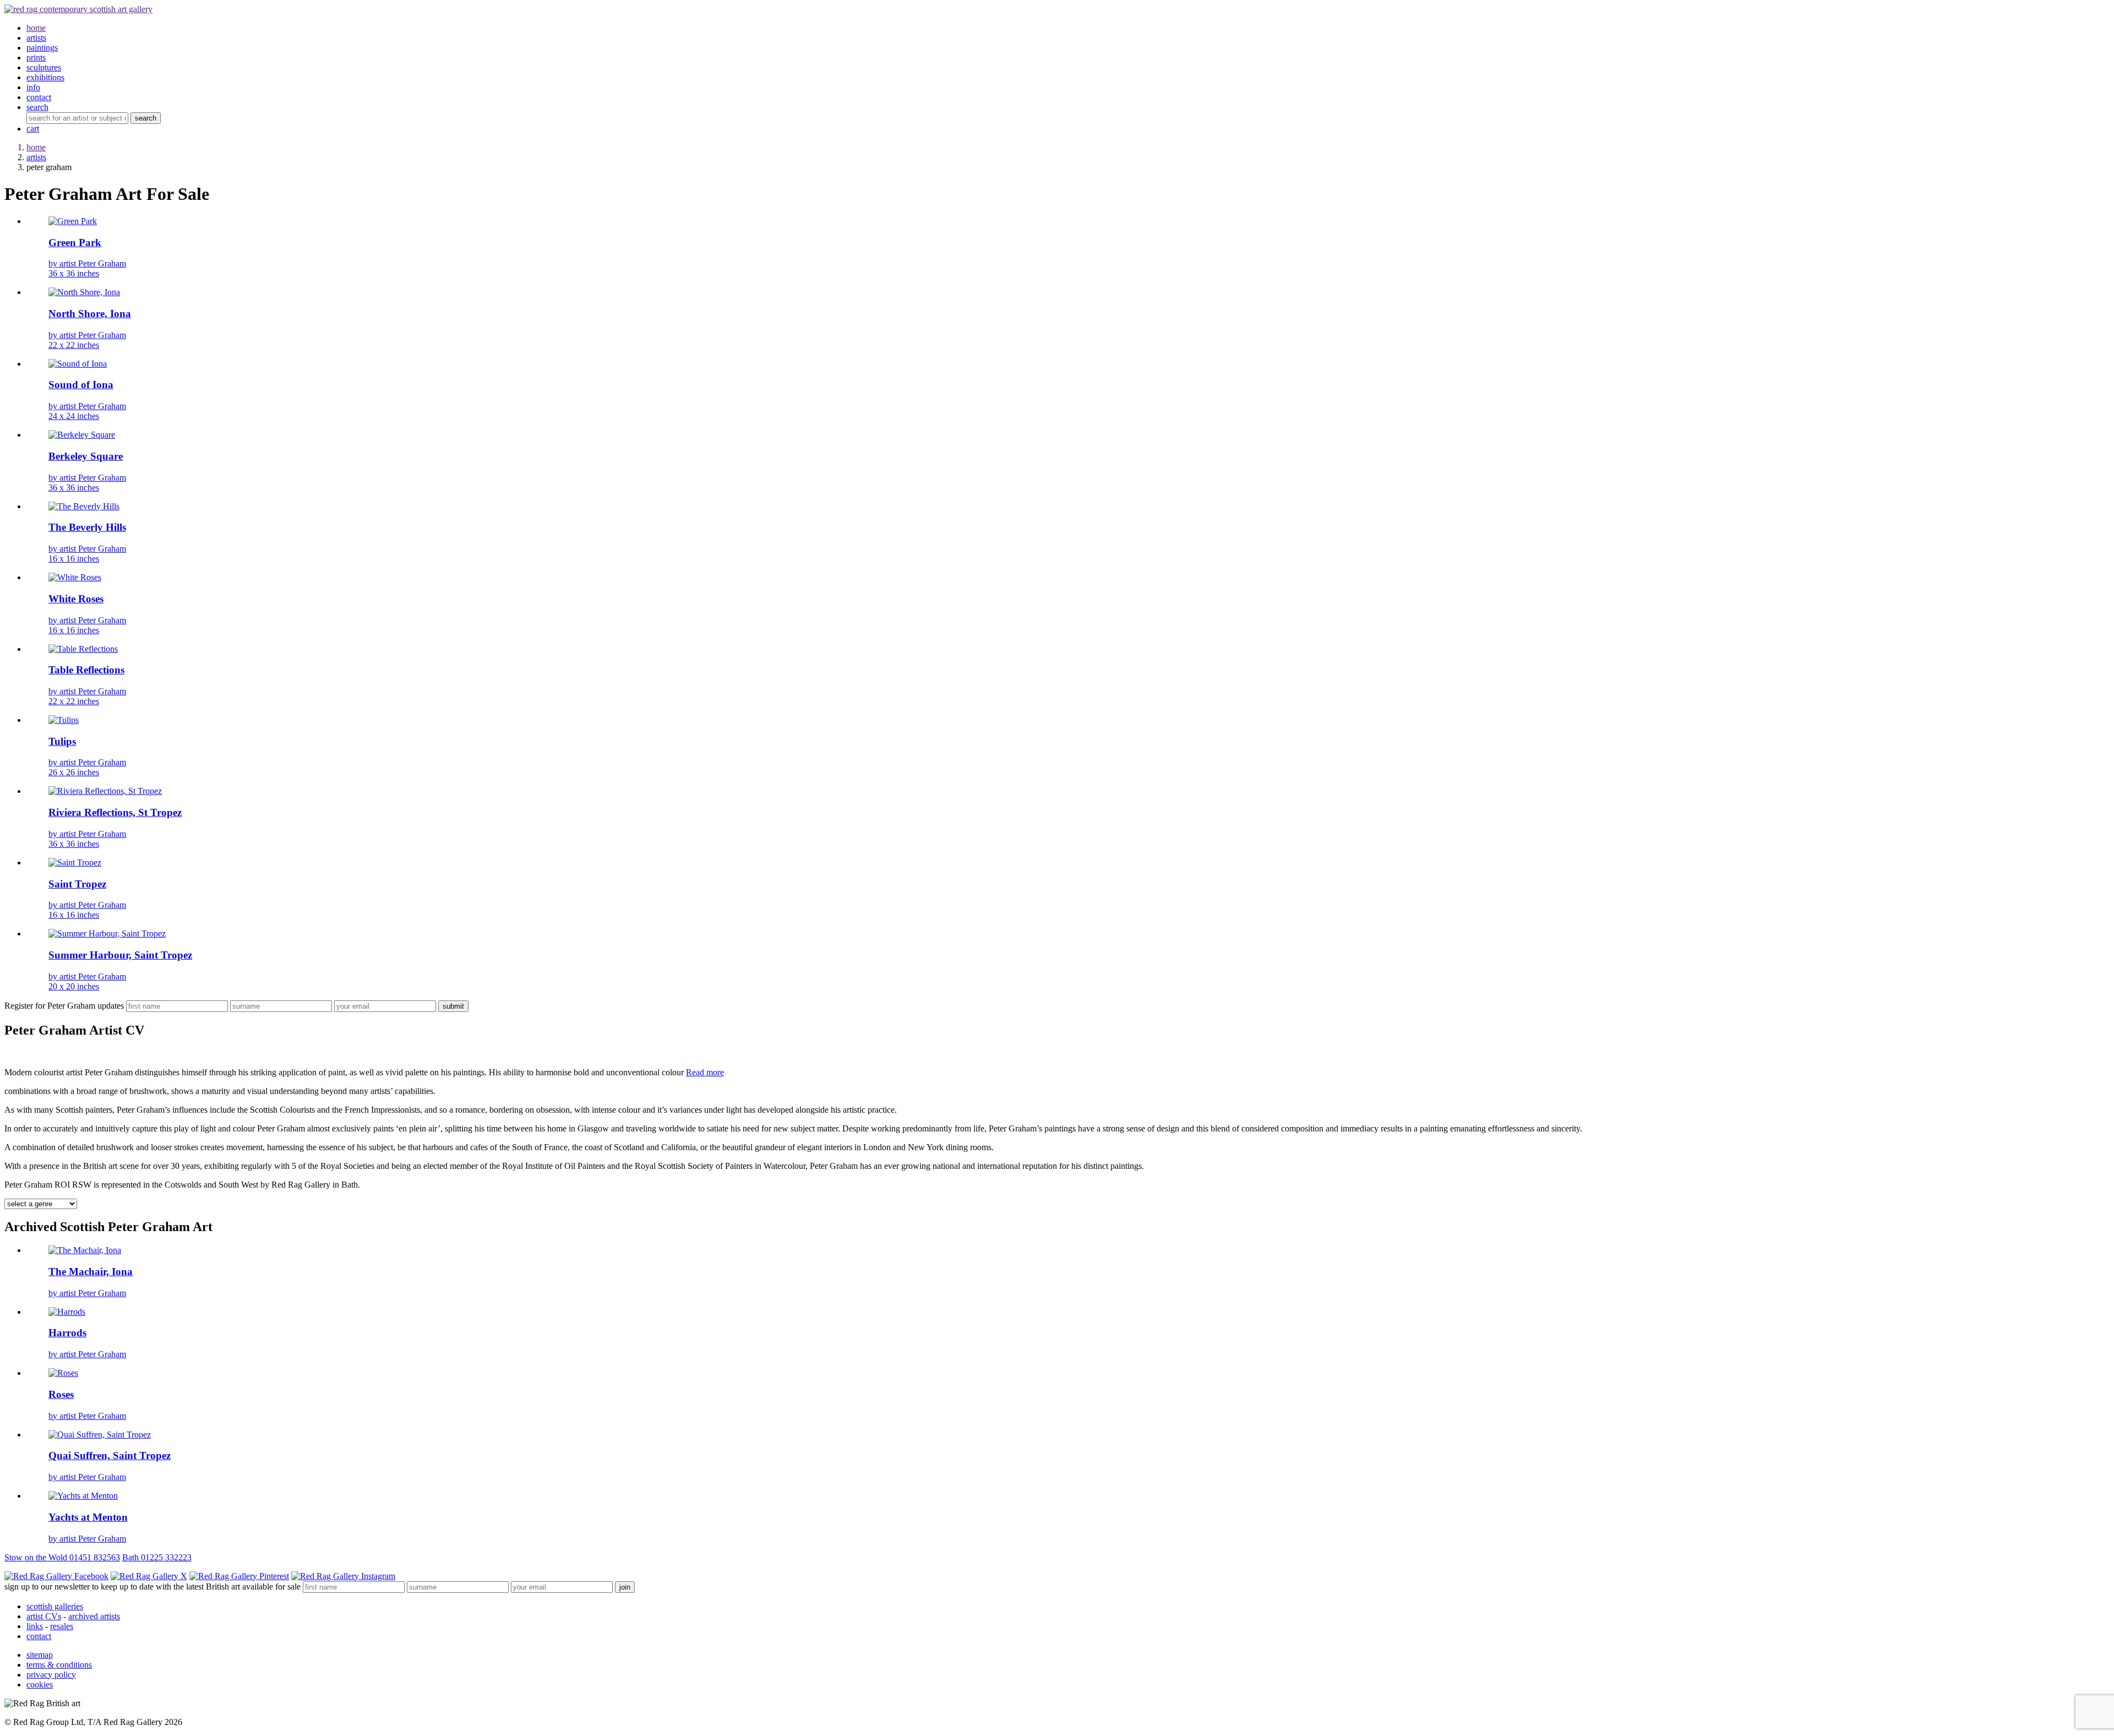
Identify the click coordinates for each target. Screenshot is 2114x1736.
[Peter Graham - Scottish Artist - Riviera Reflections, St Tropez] (105, 791)
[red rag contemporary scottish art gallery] (78, 9)
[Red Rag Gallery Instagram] (343, 1576)
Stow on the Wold (62, 1557)
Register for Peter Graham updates (64, 1006)
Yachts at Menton (88, 1517)
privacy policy (51, 1675)
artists (36, 157)
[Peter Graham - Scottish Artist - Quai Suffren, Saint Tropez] (100, 1435)
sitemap (40, 1655)
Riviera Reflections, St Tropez (115, 812)
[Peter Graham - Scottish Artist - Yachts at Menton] (83, 1496)
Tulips (62, 741)
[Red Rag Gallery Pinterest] (239, 1576)
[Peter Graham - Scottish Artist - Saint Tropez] (75, 862)
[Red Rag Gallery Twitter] (149, 1576)
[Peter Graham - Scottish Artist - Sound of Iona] (78, 364)
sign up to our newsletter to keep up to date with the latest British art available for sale (152, 1587)
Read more (705, 1072)
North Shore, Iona (90, 314)
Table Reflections (86, 670)
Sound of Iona (81, 385)
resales (62, 1626)
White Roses (76, 599)
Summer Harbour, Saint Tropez (120, 955)
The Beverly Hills (87, 527)
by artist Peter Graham (87, 268)
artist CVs (44, 1616)
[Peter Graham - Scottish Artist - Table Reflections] (83, 649)
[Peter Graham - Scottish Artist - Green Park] (73, 221)
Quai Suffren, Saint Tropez (110, 1455)
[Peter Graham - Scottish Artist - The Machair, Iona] (85, 1250)
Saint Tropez (77, 884)
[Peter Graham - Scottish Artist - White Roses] (75, 577)
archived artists (94, 1616)
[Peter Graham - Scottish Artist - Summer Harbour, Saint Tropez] (107, 934)
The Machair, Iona (91, 1272)
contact (39, 1636)
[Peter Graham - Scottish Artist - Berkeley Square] (82, 435)
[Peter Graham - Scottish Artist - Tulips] (64, 720)
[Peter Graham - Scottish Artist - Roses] (63, 1373)
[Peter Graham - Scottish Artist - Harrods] (67, 1312)
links (35, 1626)
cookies (40, 1685)
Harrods (67, 1333)
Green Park (75, 243)
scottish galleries (55, 1606)
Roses (61, 1394)
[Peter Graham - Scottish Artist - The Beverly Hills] (84, 506)
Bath (157, 1557)
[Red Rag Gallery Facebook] (56, 1576)
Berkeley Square (86, 456)
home (36, 147)
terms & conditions (59, 1665)
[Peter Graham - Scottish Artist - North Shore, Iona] (84, 292)
